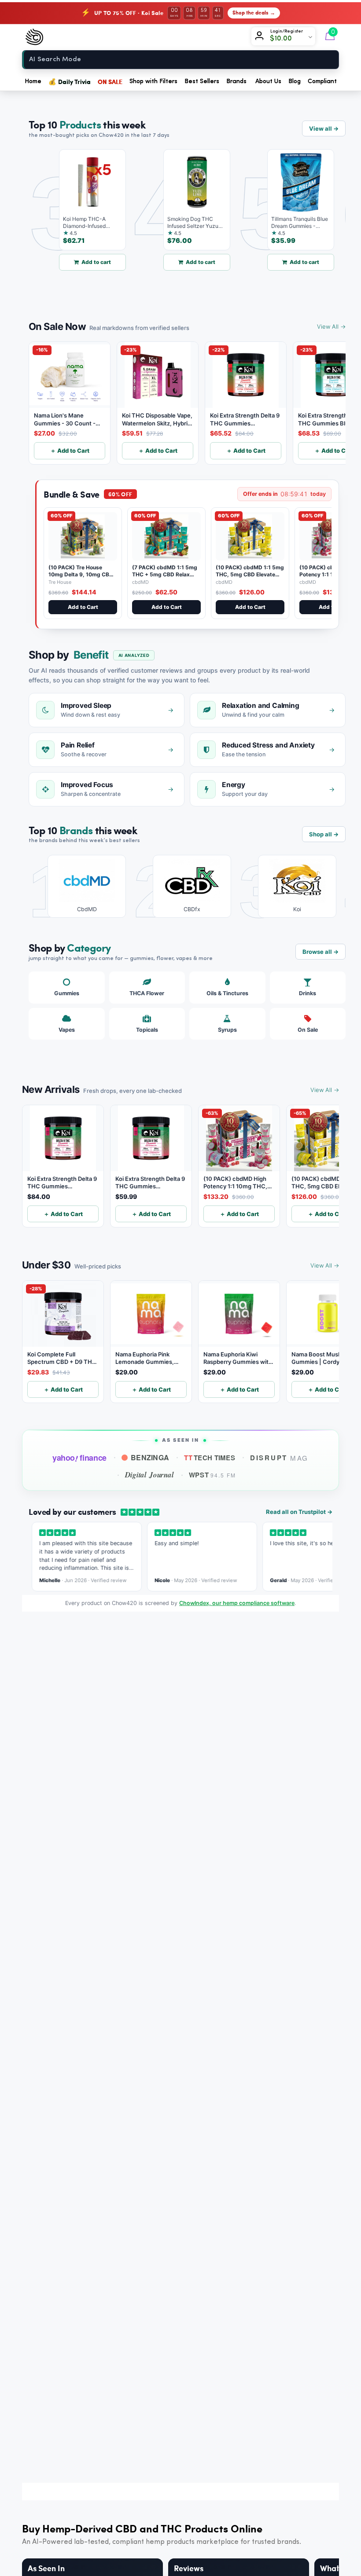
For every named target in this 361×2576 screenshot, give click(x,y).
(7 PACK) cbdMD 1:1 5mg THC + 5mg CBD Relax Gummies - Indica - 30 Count (165, 578)
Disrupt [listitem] (279, 1458)
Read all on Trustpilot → (299, 1512)
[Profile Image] (261, 37)
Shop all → (324, 834)
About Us (268, 81)
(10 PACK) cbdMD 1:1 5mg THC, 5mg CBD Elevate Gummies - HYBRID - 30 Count (250, 578)
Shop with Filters (153, 81)
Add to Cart (83, 607)
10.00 (284, 39)
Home (33, 81)
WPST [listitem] (212, 1475)
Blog (295, 81)
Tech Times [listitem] (210, 1458)
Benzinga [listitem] (150, 1457)
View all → (324, 128)
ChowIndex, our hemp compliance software (237, 1603)
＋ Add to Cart (70, 451)
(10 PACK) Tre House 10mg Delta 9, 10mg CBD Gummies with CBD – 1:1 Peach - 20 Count (81, 578)
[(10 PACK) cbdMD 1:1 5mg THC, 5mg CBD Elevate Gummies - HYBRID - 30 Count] (250, 536)
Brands (236, 81)
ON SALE (110, 81)
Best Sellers (202, 81)
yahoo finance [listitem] (79, 1458)
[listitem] (80, 886)
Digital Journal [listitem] (149, 1475)
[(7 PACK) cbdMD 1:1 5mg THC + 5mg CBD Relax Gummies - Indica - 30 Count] (166, 536)
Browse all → (320, 952)
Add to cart (76, 262)
